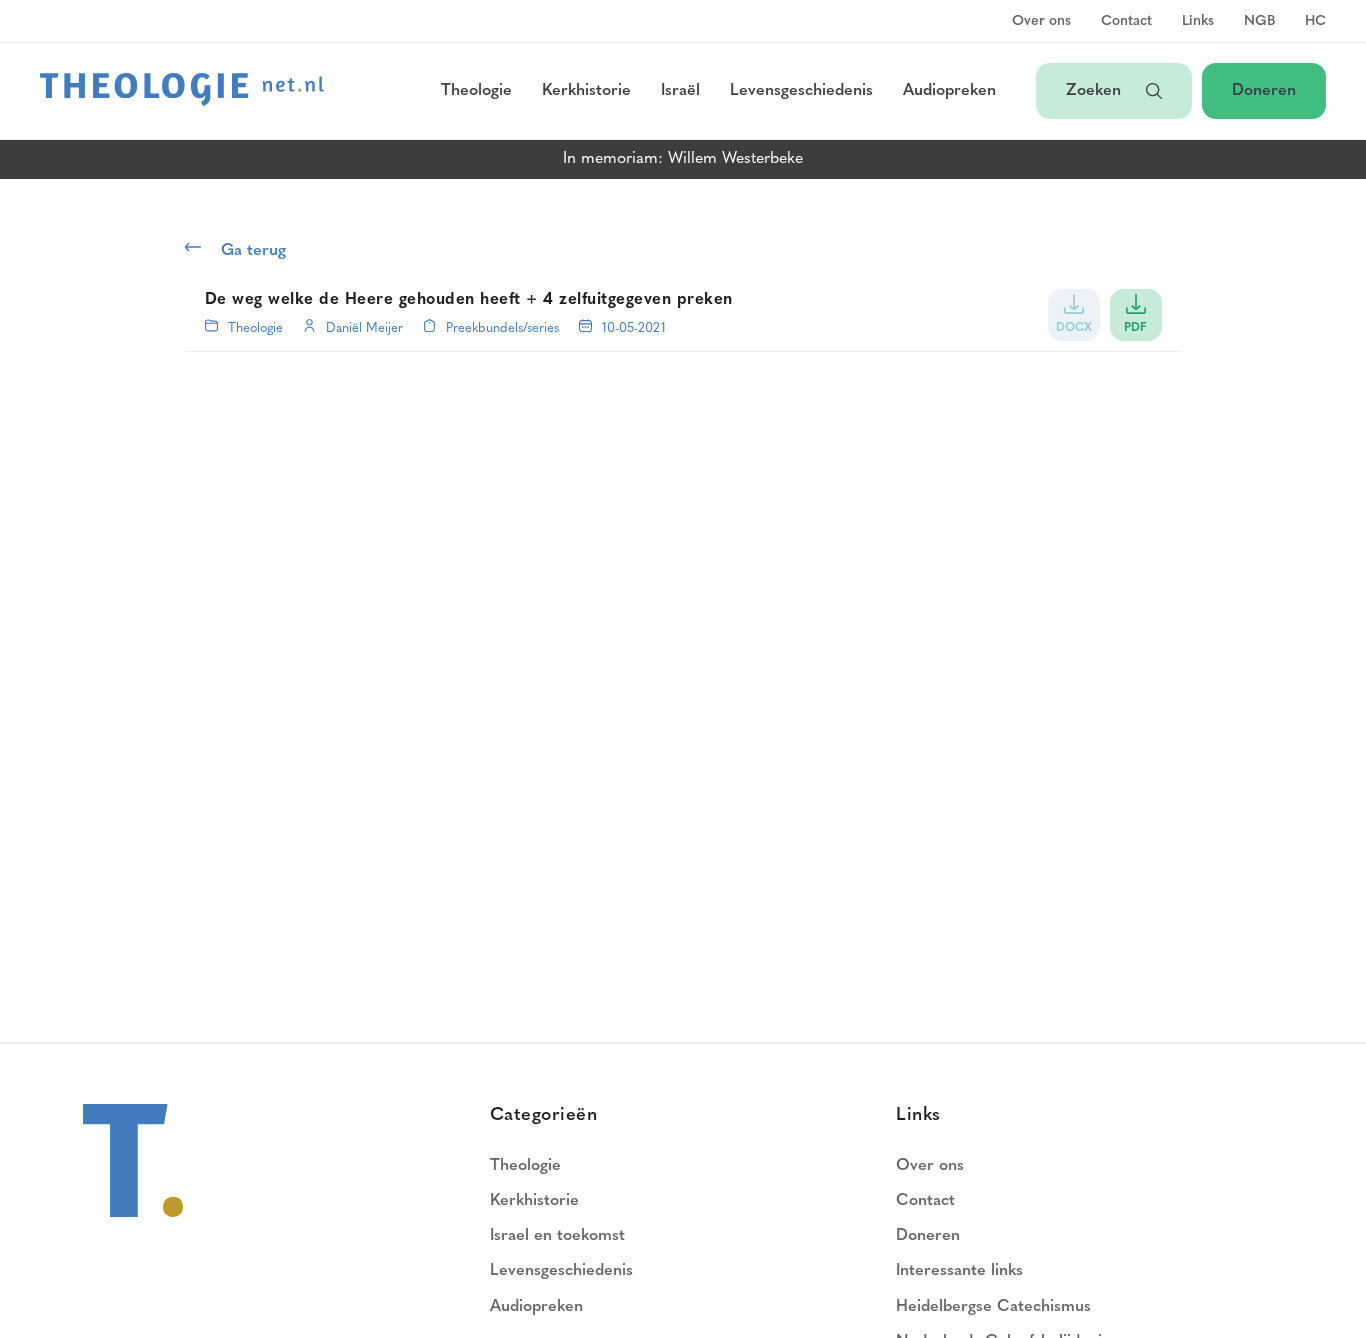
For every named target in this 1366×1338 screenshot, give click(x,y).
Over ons (1041, 22)
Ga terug (253, 251)
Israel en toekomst (557, 1236)
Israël (680, 91)
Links (1198, 22)
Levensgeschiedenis (801, 91)
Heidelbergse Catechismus (993, 1307)
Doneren (1264, 91)
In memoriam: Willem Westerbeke (683, 159)
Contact (1126, 22)
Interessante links (959, 1271)
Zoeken (1096, 91)
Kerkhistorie (586, 91)
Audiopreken (949, 91)
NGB (1259, 22)
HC (1315, 22)
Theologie (476, 91)
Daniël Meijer (364, 328)
